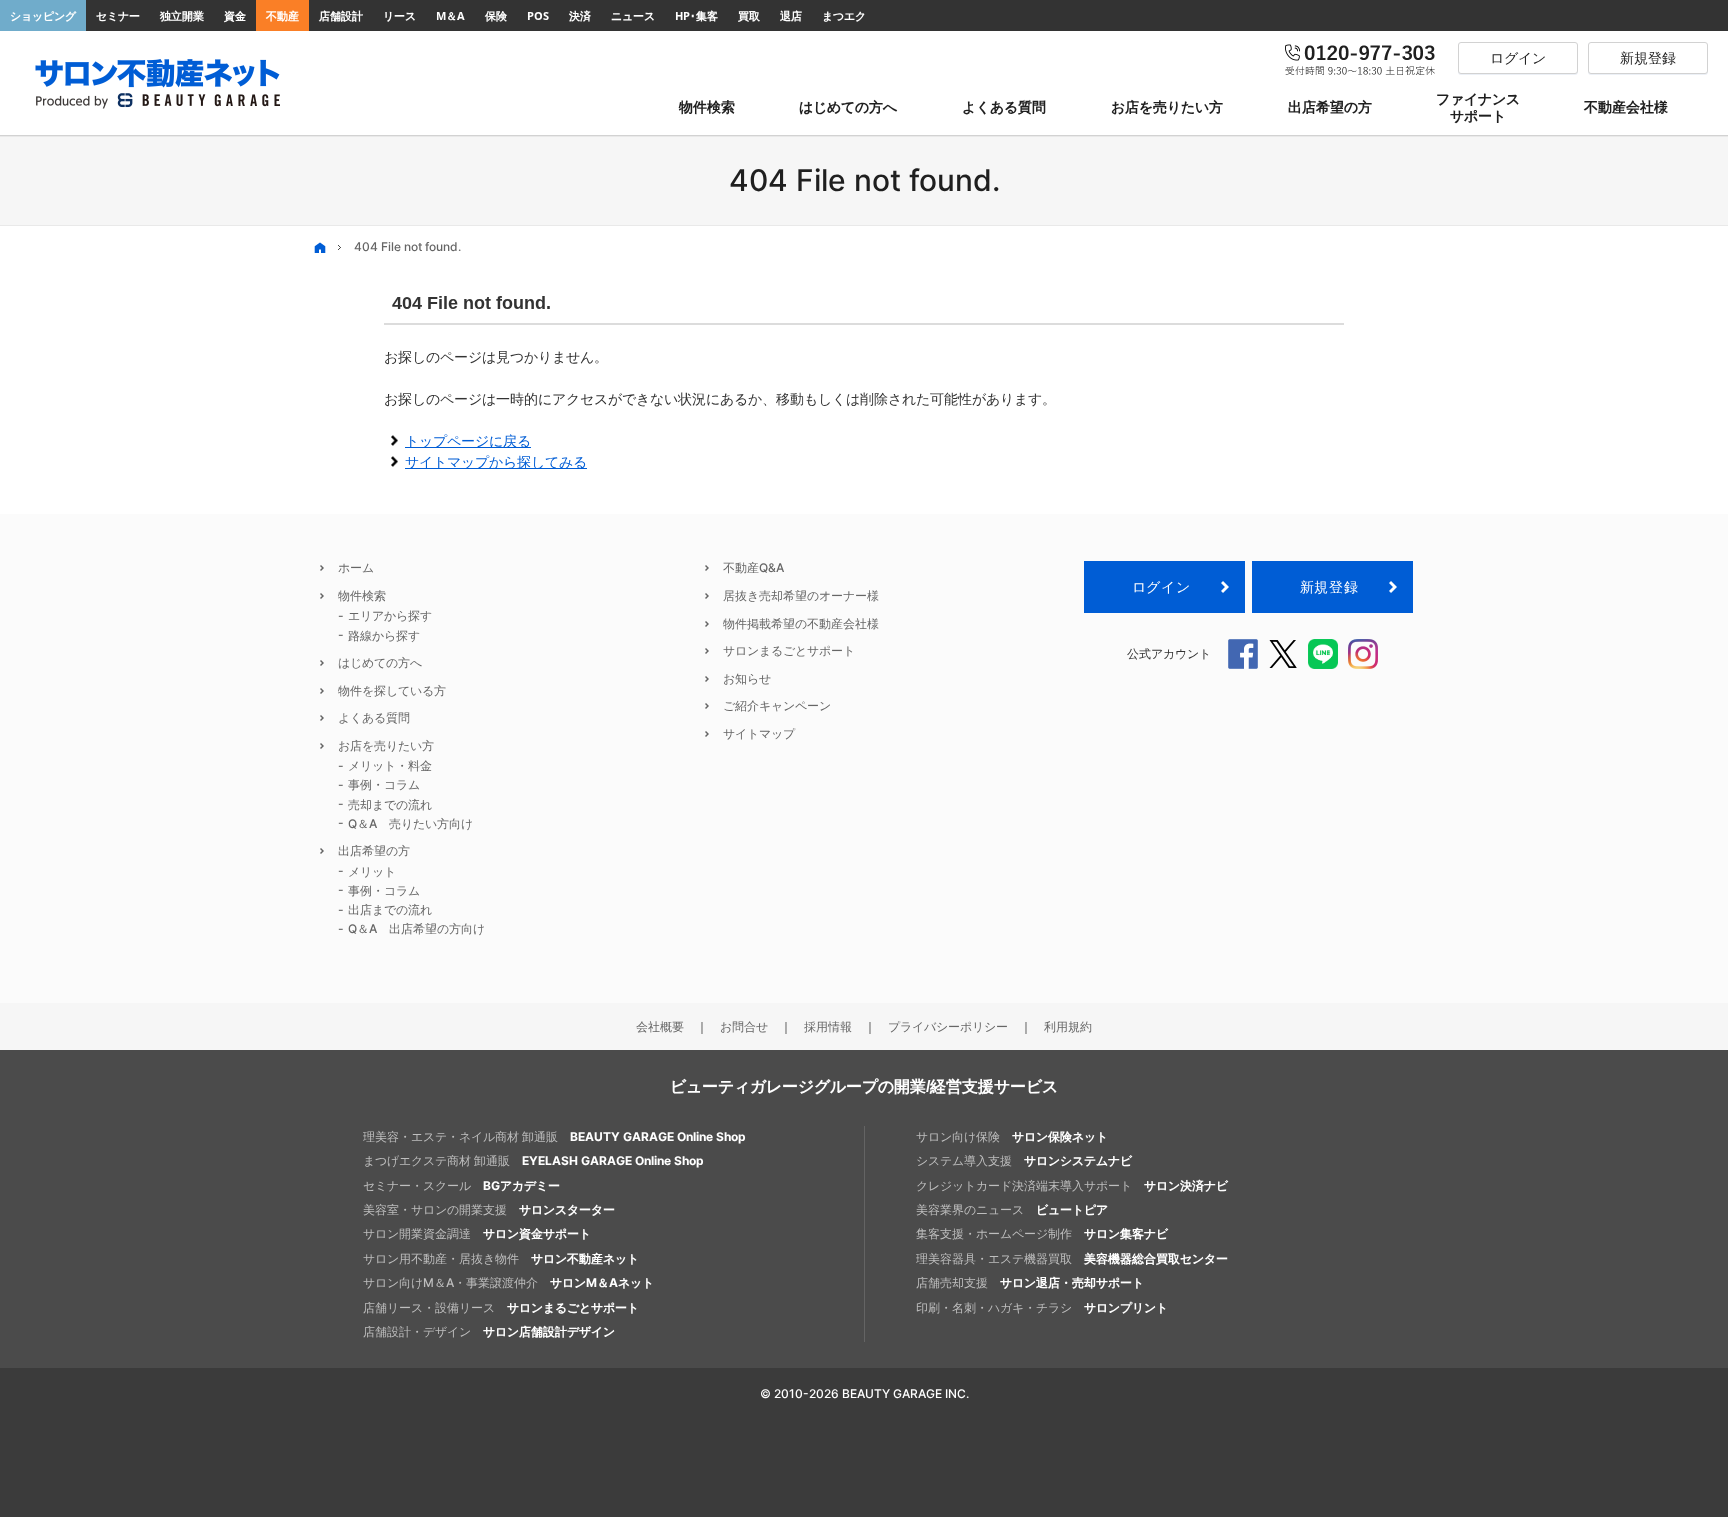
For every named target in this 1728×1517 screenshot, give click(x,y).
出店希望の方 (374, 850)
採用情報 (828, 1026)
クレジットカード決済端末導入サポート (1072, 1185)
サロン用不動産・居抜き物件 (501, 1258)
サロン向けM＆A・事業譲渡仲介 (508, 1282)
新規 (1329, 586)
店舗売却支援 (1030, 1282)
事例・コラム (384, 784)
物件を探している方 (392, 690)
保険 (496, 15)
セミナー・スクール (461, 1185)
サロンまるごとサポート (789, 650)
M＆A (450, 15)
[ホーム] (320, 247)
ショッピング (43, 15)
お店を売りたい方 (386, 745)
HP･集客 (696, 15)
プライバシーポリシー (948, 1026)
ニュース (633, 15)
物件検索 (362, 595)
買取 (749, 15)
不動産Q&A (753, 567)
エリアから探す (390, 615)
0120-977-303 (1361, 58)
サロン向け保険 (1012, 1136)
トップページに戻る (468, 440)
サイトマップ (759, 733)
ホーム (356, 567)
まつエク (844, 15)
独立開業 (182, 15)
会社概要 (660, 1026)
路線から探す (384, 635)
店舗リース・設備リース (501, 1307)
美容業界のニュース (1012, 1209)
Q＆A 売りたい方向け (410, 823)
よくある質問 (374, 717)
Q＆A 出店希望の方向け (416, 928)
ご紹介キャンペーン (777, 705)
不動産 (282, 15)
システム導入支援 (1024, 1160)
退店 (791, 15)
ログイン (1161, 586)
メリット (372, 871)
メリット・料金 (390, 765)
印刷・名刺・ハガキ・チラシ (1042, 1307)
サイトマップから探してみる (496, 461)
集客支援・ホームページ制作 (1042, 1233)
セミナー (118, 15)
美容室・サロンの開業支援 (489, 1209)
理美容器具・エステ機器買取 (1072, 1258)
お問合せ (744, 1026)
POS (538, 15)
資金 (235, 15)
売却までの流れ (390, 804)
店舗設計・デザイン (489, 1331)
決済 (580, 15)
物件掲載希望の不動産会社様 (801, 623)
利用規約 (1068, 1026)
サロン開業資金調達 (477, 1233)
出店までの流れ (390, 909)
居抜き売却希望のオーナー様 (801, 595)
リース (399, 15)
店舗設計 (341, 15)
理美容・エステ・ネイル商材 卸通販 (554, 1136)
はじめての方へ (380, 662)
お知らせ (747, 678)
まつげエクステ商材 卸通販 (533, 1160)
